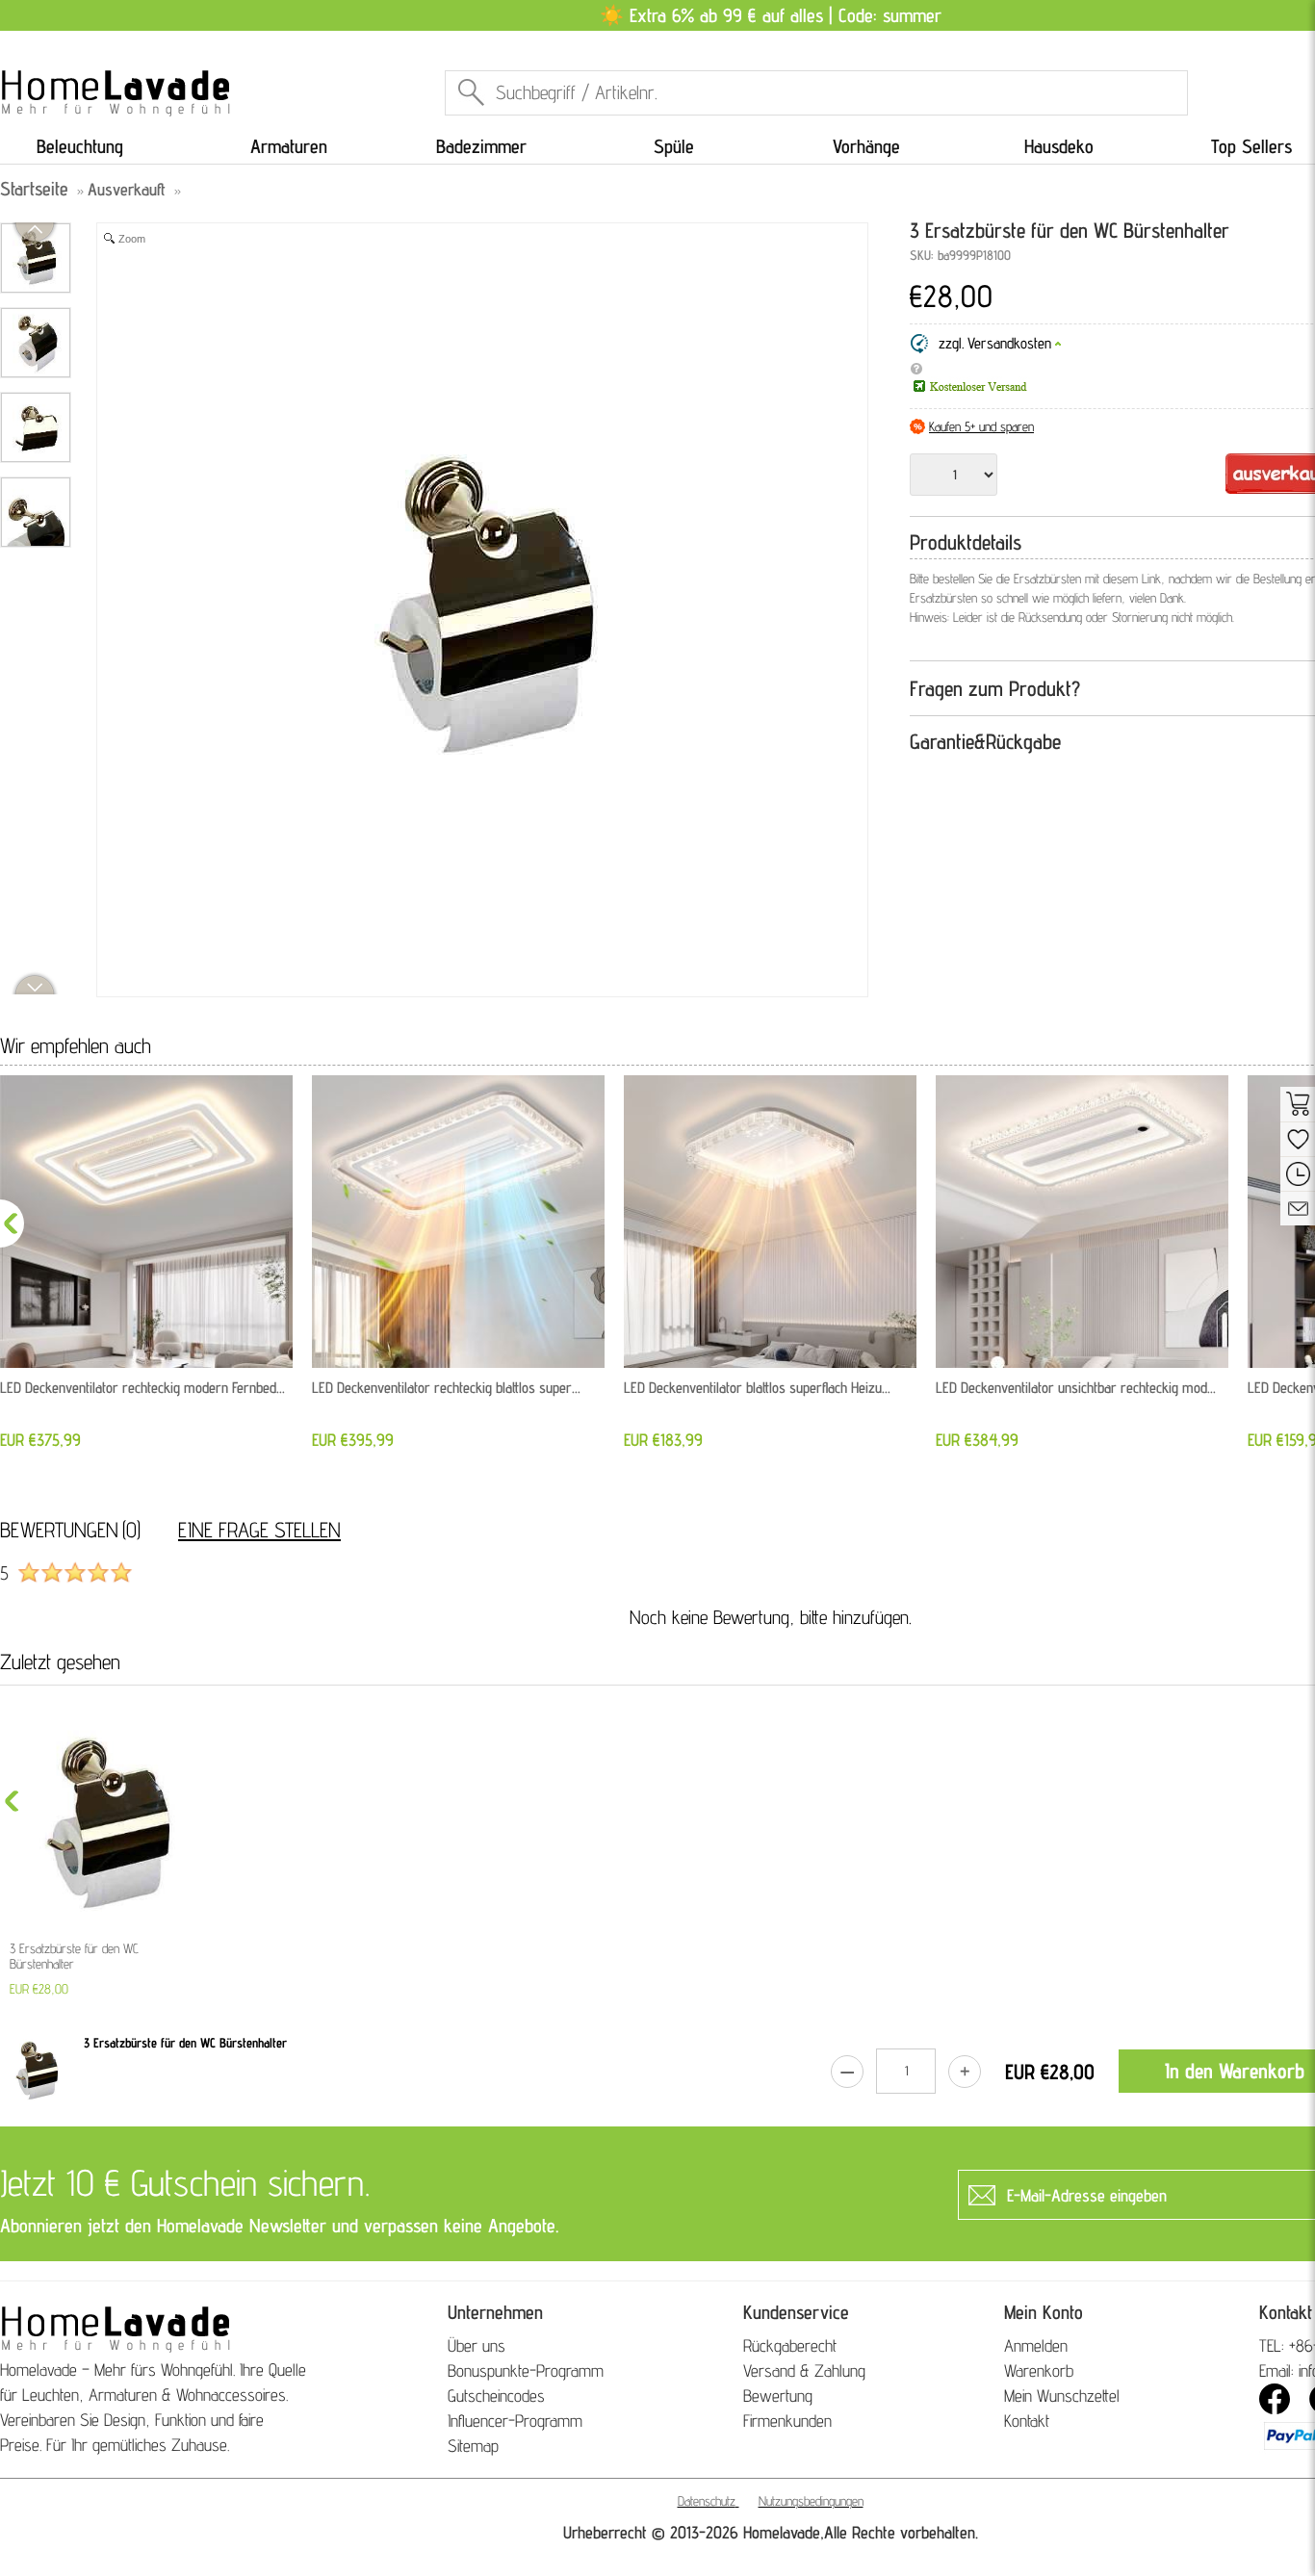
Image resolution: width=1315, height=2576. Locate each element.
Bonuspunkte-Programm (526, 2370)
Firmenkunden (787, 2421)
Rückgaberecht (790, 2345)
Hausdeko (1059, 146)
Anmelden (1036, 2345)
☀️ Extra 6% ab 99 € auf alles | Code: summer (771, 15)
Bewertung (778, 2396)
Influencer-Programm (515, 2421)
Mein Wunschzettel (1062, 2396)
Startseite (34, 189)
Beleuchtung (80, 146)
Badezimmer (481, 146)
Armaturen (289, 146)
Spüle (674, 146)
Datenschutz (707, 2501)
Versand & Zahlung (804, 2370)
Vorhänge (866, 146)
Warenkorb (1039, 2370)
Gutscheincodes (496, 2396)
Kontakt (1027, 2421)
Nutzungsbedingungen (811, 2501)
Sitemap (473, 2446)
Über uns (477, 2345)
